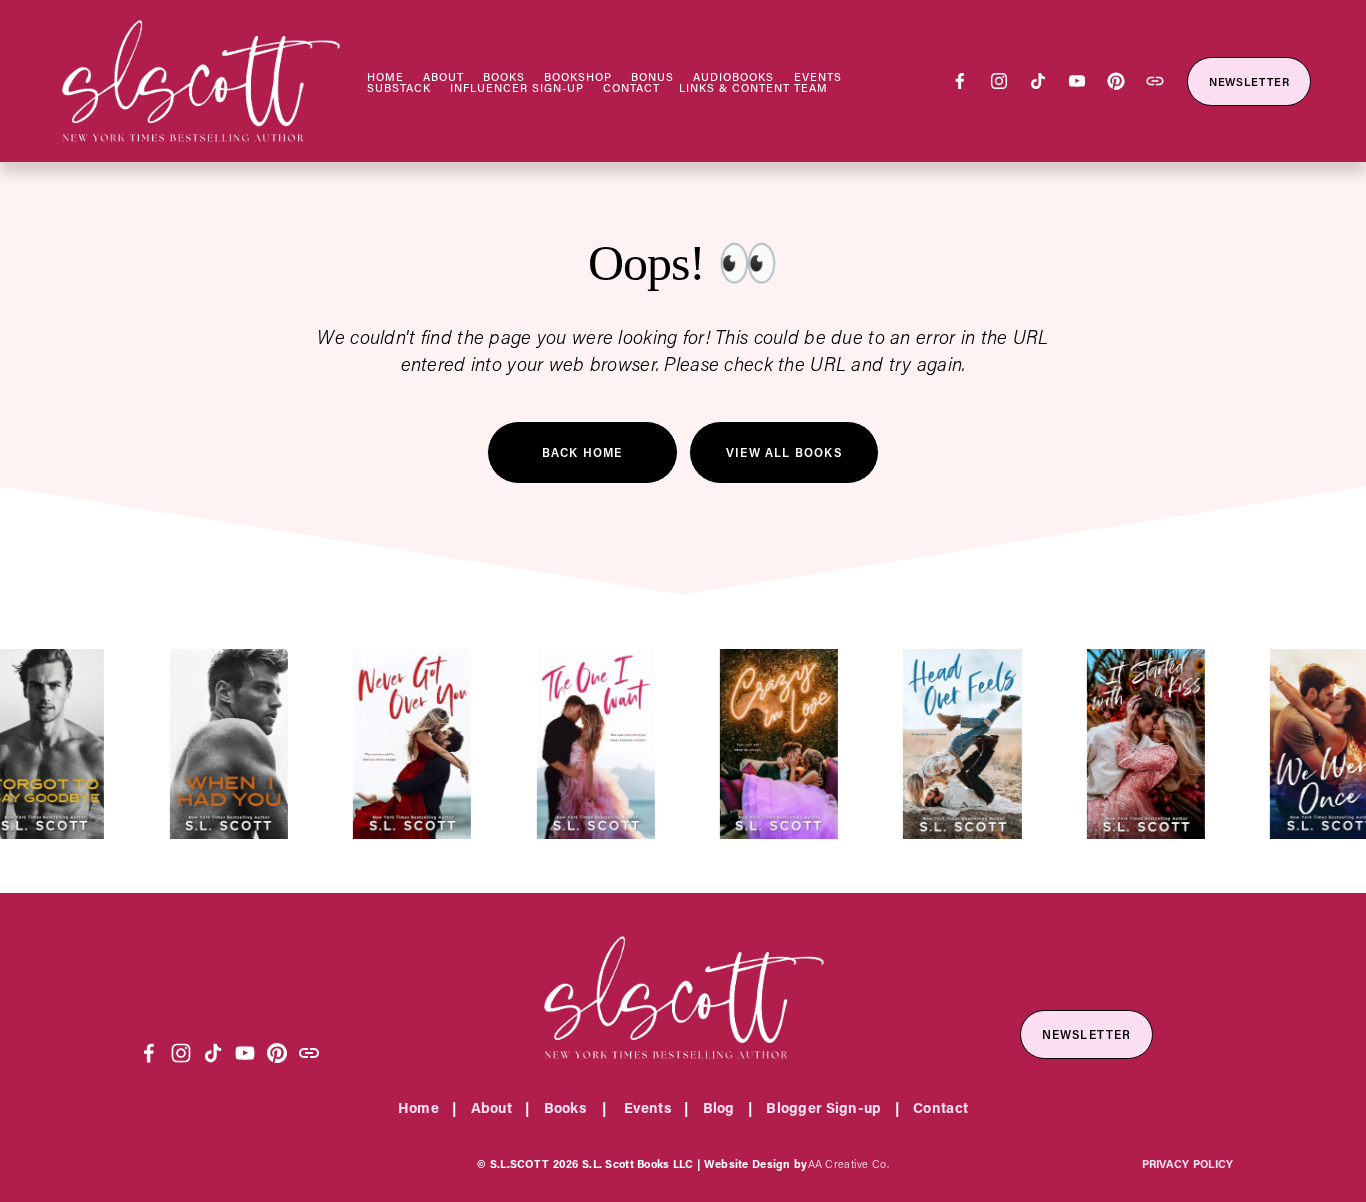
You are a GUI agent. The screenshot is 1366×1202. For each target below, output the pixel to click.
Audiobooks (733, 77)
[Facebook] (960, 81)
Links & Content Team (753, 88)
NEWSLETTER (1249, 81)
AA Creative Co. (848, 1163)
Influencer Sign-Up (517, 88)
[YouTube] (1077, 81)
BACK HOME (582, 452)
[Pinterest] (1116, 81)
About (443, 77)
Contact (631, 88)
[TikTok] (1038, 81)
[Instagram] (999, 81)
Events (818, 77)
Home (385, 77)
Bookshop (578, 77)
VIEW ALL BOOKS (784, 452)
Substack (399, 88)
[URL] (1155, 81)
